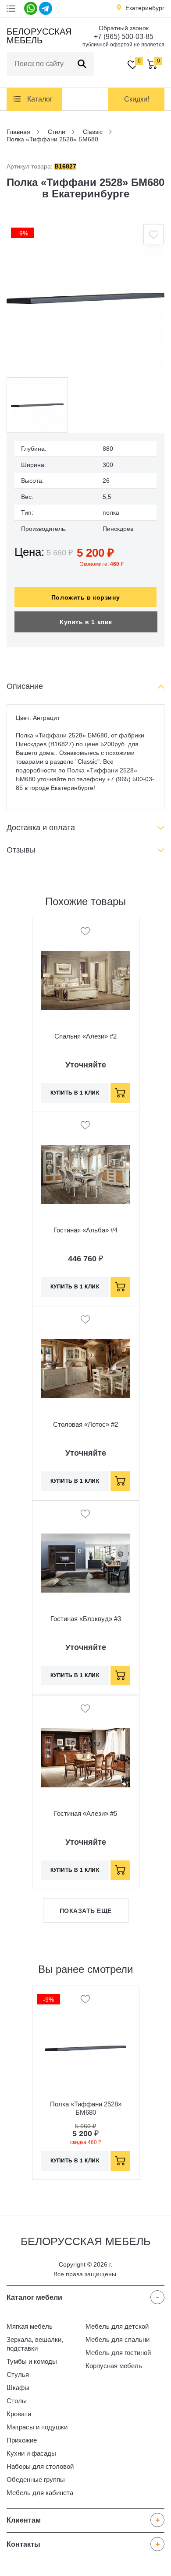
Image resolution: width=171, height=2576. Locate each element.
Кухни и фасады (31, 2453)
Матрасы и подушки (37, 2427)
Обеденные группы (36, 2479)
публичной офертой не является (123, 45)
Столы (17, 2401)
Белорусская (38, 36)
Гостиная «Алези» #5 (85, 1813)
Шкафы (18, 2388)
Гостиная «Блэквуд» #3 (86, 1619)
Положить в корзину (85, 597)
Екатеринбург (145, 8)
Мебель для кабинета (40, 2493)
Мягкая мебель (30, 2326)
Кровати (19, 2414)
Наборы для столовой (40, 2466)
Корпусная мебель (114, 2366)
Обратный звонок (124, 28)
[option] (85, 298)
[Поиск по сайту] (82, 64)
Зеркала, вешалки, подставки (35, 2344)
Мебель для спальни (118, 2339)
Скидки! (137, 99)
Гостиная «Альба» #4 (85, 1230)
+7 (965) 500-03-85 (124, 37)
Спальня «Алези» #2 (85, 1036)
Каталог (40, 99)
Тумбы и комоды (32, 2361)
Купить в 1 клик (86, 622)
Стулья (18, 2374)
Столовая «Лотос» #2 (85, 1424)
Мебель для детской (117, 2326)
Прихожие (22, 2440)
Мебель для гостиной (118, 2353)
